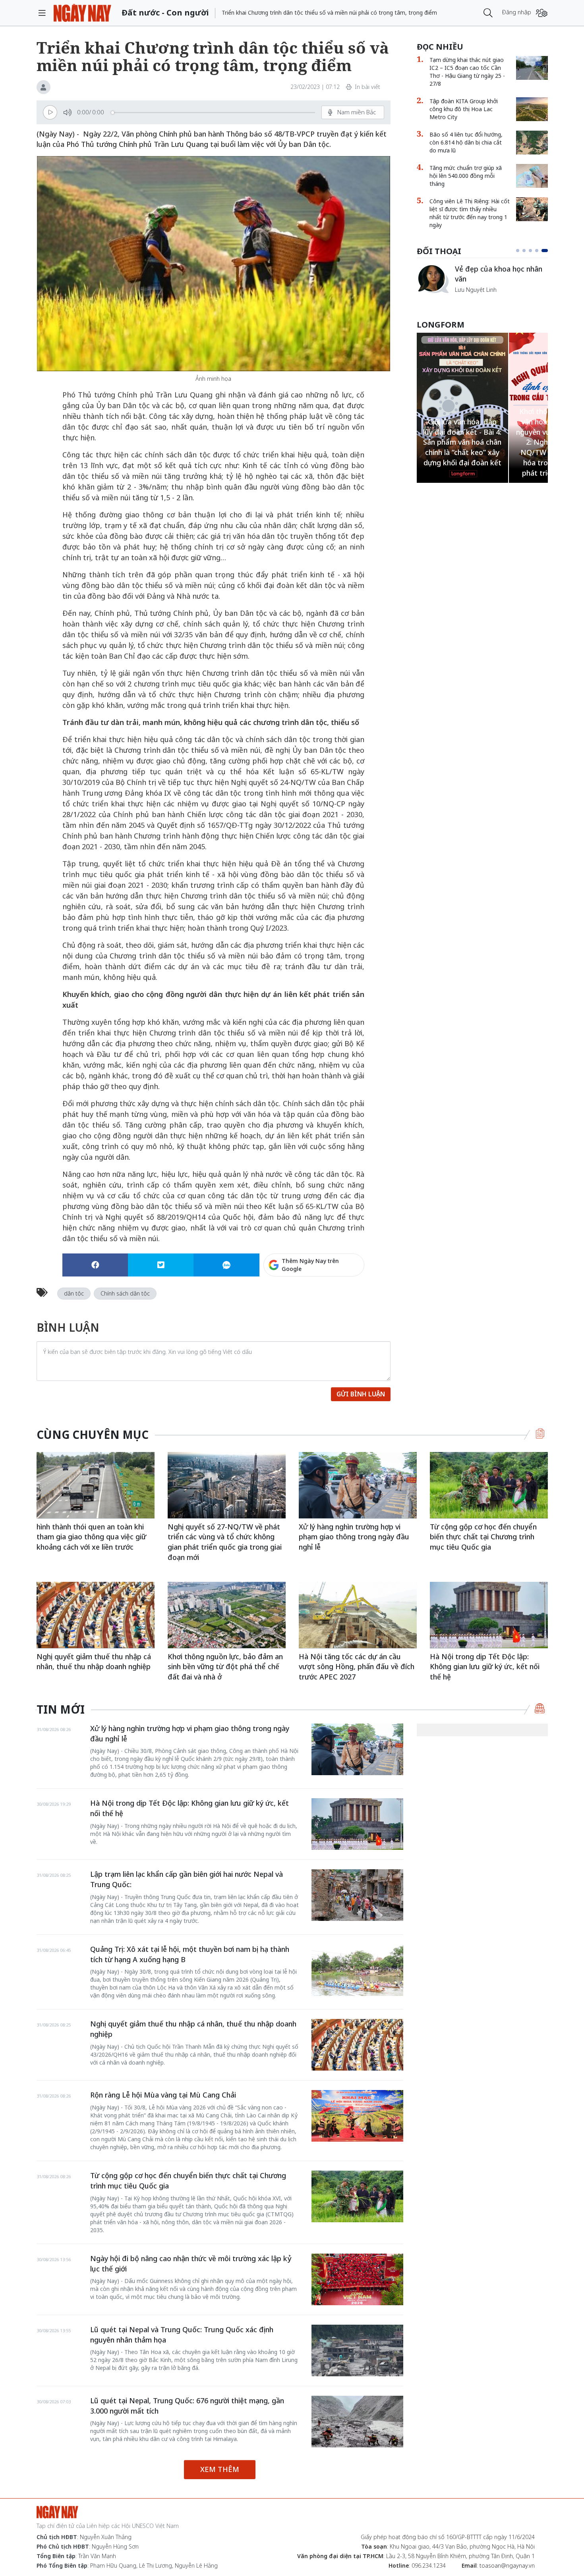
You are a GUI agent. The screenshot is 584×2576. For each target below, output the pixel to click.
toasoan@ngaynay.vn (507, 2565)
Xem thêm (220, 2469)
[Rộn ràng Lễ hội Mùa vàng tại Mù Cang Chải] (357, 2116)
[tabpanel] (482, 283)
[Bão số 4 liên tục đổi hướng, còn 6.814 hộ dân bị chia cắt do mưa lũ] (532, 143)
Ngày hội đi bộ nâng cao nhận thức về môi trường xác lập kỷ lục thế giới (191, 2264)
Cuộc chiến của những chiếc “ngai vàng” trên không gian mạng (501, 278)
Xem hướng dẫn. (343, 1299)
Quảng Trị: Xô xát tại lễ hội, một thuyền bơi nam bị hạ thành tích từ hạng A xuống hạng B (190, 1954)
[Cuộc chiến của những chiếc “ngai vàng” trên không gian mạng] (433, 279)
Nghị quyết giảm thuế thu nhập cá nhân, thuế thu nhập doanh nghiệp (94, 1662)
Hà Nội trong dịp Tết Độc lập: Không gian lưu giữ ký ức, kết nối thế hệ (485, 1667)
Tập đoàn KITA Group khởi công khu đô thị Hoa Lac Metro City (464, 109)
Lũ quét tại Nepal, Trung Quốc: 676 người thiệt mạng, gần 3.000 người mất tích (187, 2406)
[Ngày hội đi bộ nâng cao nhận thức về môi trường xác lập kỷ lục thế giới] (357, 2279)
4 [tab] (540, 251)
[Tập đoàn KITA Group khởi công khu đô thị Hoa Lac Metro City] (532, 109)
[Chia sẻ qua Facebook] (95, 1265)
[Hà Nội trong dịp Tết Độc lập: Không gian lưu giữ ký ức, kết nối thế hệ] (489, 1615)
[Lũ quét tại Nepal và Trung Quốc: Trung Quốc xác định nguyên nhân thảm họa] (357, 2350)
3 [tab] (534, 251)
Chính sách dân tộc (125, 1293)
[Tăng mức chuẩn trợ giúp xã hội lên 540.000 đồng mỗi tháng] (532, 176)
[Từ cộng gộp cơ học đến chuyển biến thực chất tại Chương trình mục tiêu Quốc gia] (489, 1485)
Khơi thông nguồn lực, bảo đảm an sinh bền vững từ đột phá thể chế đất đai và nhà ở (225, 1667)
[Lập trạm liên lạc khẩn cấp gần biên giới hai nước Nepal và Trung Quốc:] (357, 1895)
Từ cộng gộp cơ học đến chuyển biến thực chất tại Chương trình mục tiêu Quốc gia (483, 1537)
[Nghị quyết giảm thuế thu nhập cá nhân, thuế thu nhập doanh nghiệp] (96, 1615)
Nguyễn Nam (472, 299)
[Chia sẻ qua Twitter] (161, 1265)
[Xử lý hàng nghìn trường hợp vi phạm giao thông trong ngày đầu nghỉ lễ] (358, 1485)
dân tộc (74, 1293)
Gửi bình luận (361, 1394)
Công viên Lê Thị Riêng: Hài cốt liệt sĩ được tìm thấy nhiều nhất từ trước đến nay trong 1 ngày (470, 213)
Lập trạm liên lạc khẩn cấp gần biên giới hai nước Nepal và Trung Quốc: (187, 1879)
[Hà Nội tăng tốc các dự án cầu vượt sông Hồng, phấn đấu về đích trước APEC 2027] (358, 1615)
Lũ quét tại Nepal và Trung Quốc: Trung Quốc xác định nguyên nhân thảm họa (182, 2335)
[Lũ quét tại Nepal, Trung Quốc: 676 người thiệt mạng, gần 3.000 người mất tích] (357, 2422)
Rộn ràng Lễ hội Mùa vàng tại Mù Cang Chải (163, 2095)
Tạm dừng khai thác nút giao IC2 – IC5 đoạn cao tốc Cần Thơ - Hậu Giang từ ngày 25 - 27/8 (467, 72)
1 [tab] (519, 251)
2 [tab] (527, 251)
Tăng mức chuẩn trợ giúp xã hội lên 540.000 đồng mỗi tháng (466, 176)
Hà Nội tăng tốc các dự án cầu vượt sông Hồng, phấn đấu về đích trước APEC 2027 (357, 1667)
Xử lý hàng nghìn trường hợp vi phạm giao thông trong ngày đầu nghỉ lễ (354, 1537)
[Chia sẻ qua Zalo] (226, 1265)
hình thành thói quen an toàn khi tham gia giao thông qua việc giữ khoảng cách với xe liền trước (91, 1537)
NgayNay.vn (82, 13)
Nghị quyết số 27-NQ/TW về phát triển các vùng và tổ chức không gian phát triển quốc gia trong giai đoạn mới (225, 1542)
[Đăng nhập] (542, 13)
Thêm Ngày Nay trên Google (310, 1265)
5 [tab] (546, 251)
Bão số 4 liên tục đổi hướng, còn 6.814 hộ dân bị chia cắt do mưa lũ (466, 142)
